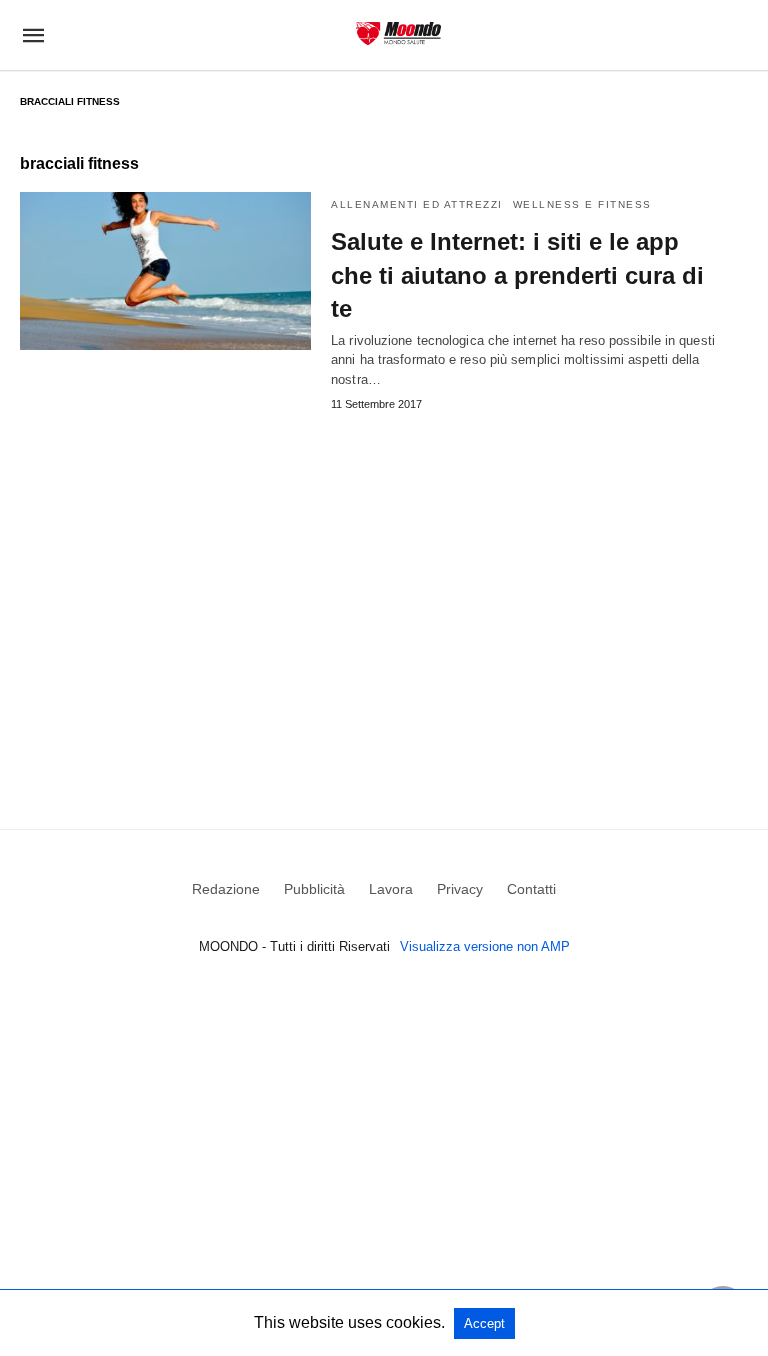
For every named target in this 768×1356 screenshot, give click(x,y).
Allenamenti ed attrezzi (417, 204)
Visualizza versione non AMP (485, 946)
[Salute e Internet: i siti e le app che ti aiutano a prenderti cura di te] (165, 271)
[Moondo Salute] (398, 33)
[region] (384, 591)
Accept (484, 1323)
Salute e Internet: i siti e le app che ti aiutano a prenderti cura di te (517, 275)
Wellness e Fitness (582, 204)
